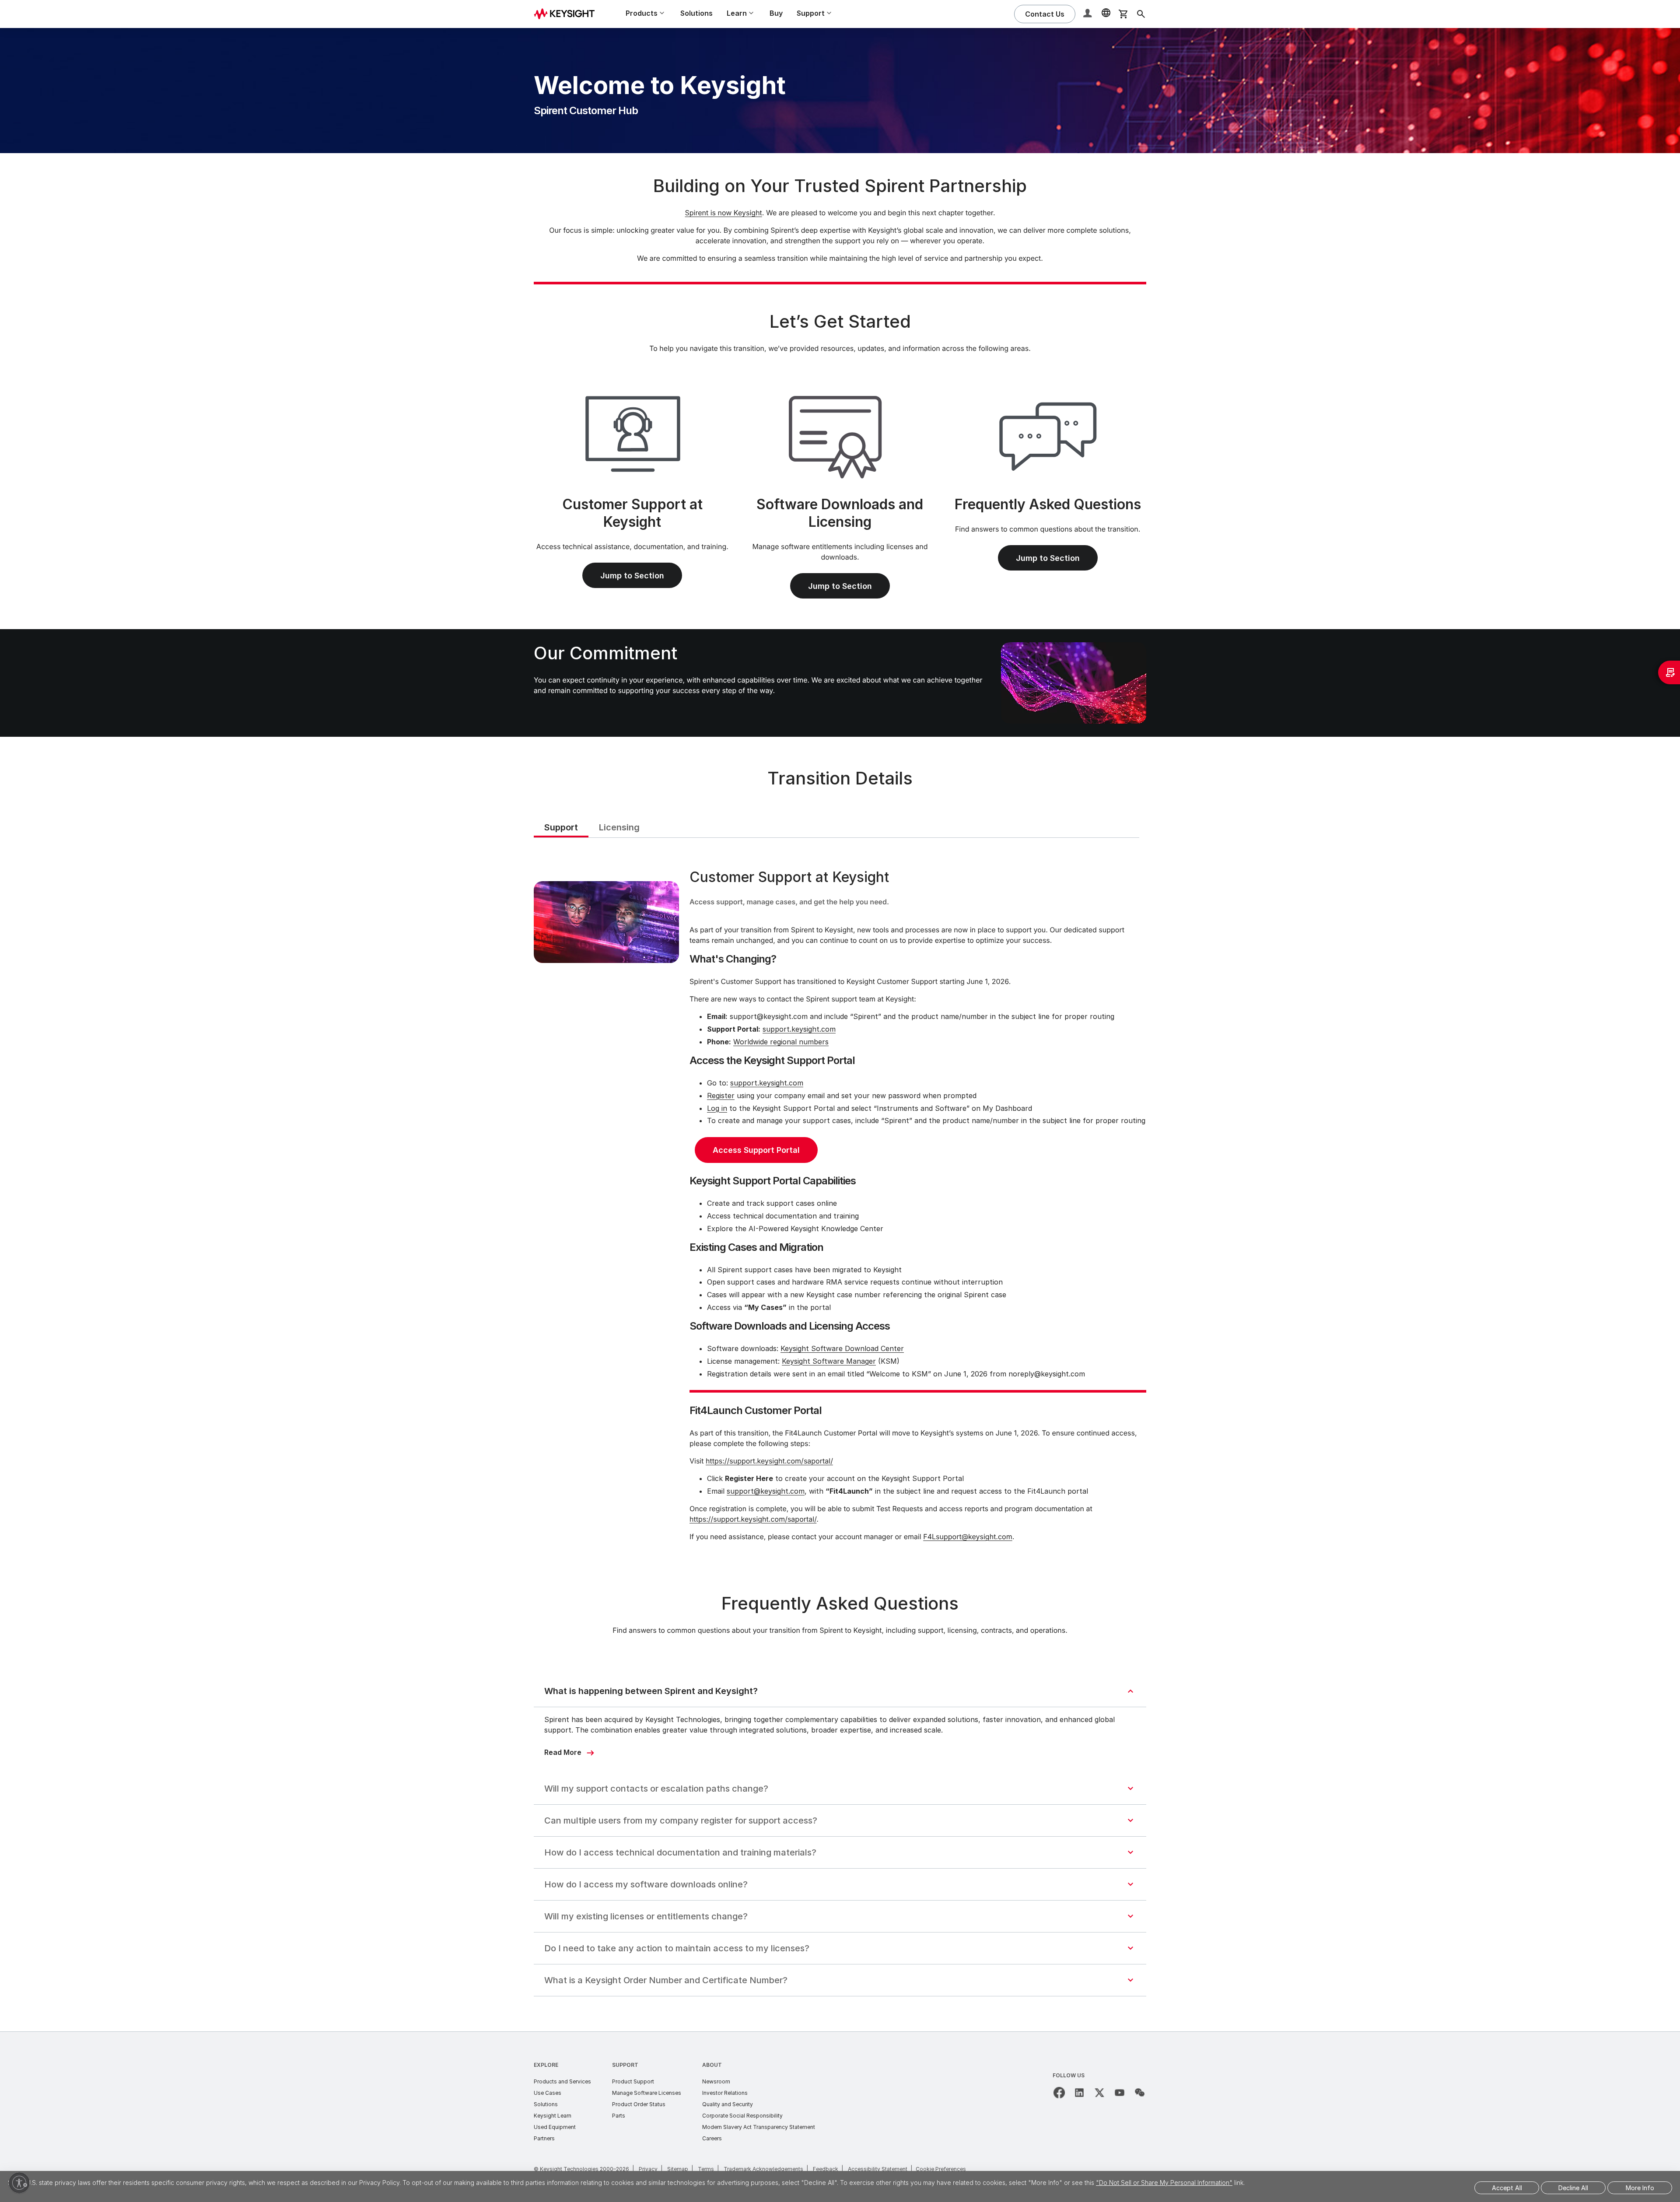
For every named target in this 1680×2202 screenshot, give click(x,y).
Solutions (696, 13)
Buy (776, 13)
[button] (1088, 14)
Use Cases (548, 2093)
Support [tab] (561, 827)
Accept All (1507, 2188)
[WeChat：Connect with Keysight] (1140, 2093)
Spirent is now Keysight (723, 213)
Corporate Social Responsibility (742, 2116)
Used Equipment (555, 2127)
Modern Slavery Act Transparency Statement (759, 2127)
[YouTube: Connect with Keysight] (1120, 2093)
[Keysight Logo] (567, 14)
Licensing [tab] (619, 827)
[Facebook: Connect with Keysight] (1059, 2093)
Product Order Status (639, 2104)
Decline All (1573, 2188)
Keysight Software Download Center (842, 1348)
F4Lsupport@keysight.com (968, 1537)
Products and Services (562, 2081)
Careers (712, 2138)
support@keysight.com (766, 1491)
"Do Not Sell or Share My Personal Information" (1164, 2183)
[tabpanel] (840, 1207)
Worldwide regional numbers (781, 1042)
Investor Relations (725, 2093)
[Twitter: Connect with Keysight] (1099, 2093)
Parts (619, 2116)
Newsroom (716, 2081)
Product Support (633, 2081)
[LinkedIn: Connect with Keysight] (1079, 2093)
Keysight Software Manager (829, 1361)
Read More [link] (563, 1752)
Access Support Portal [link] (756, 1150)
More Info (1640, 2188)
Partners (544, 2138)
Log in (717, 1108)
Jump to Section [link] (632, 576)
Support (625, 2065)
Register (721, 1096)
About (712, 2065)
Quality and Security (728, 2104)
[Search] (1141, 14)
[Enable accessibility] (19, 2183)
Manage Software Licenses (647, 2093)
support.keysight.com (799, 1029)
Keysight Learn (553, 2116)
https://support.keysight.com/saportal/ (769, 1461)
